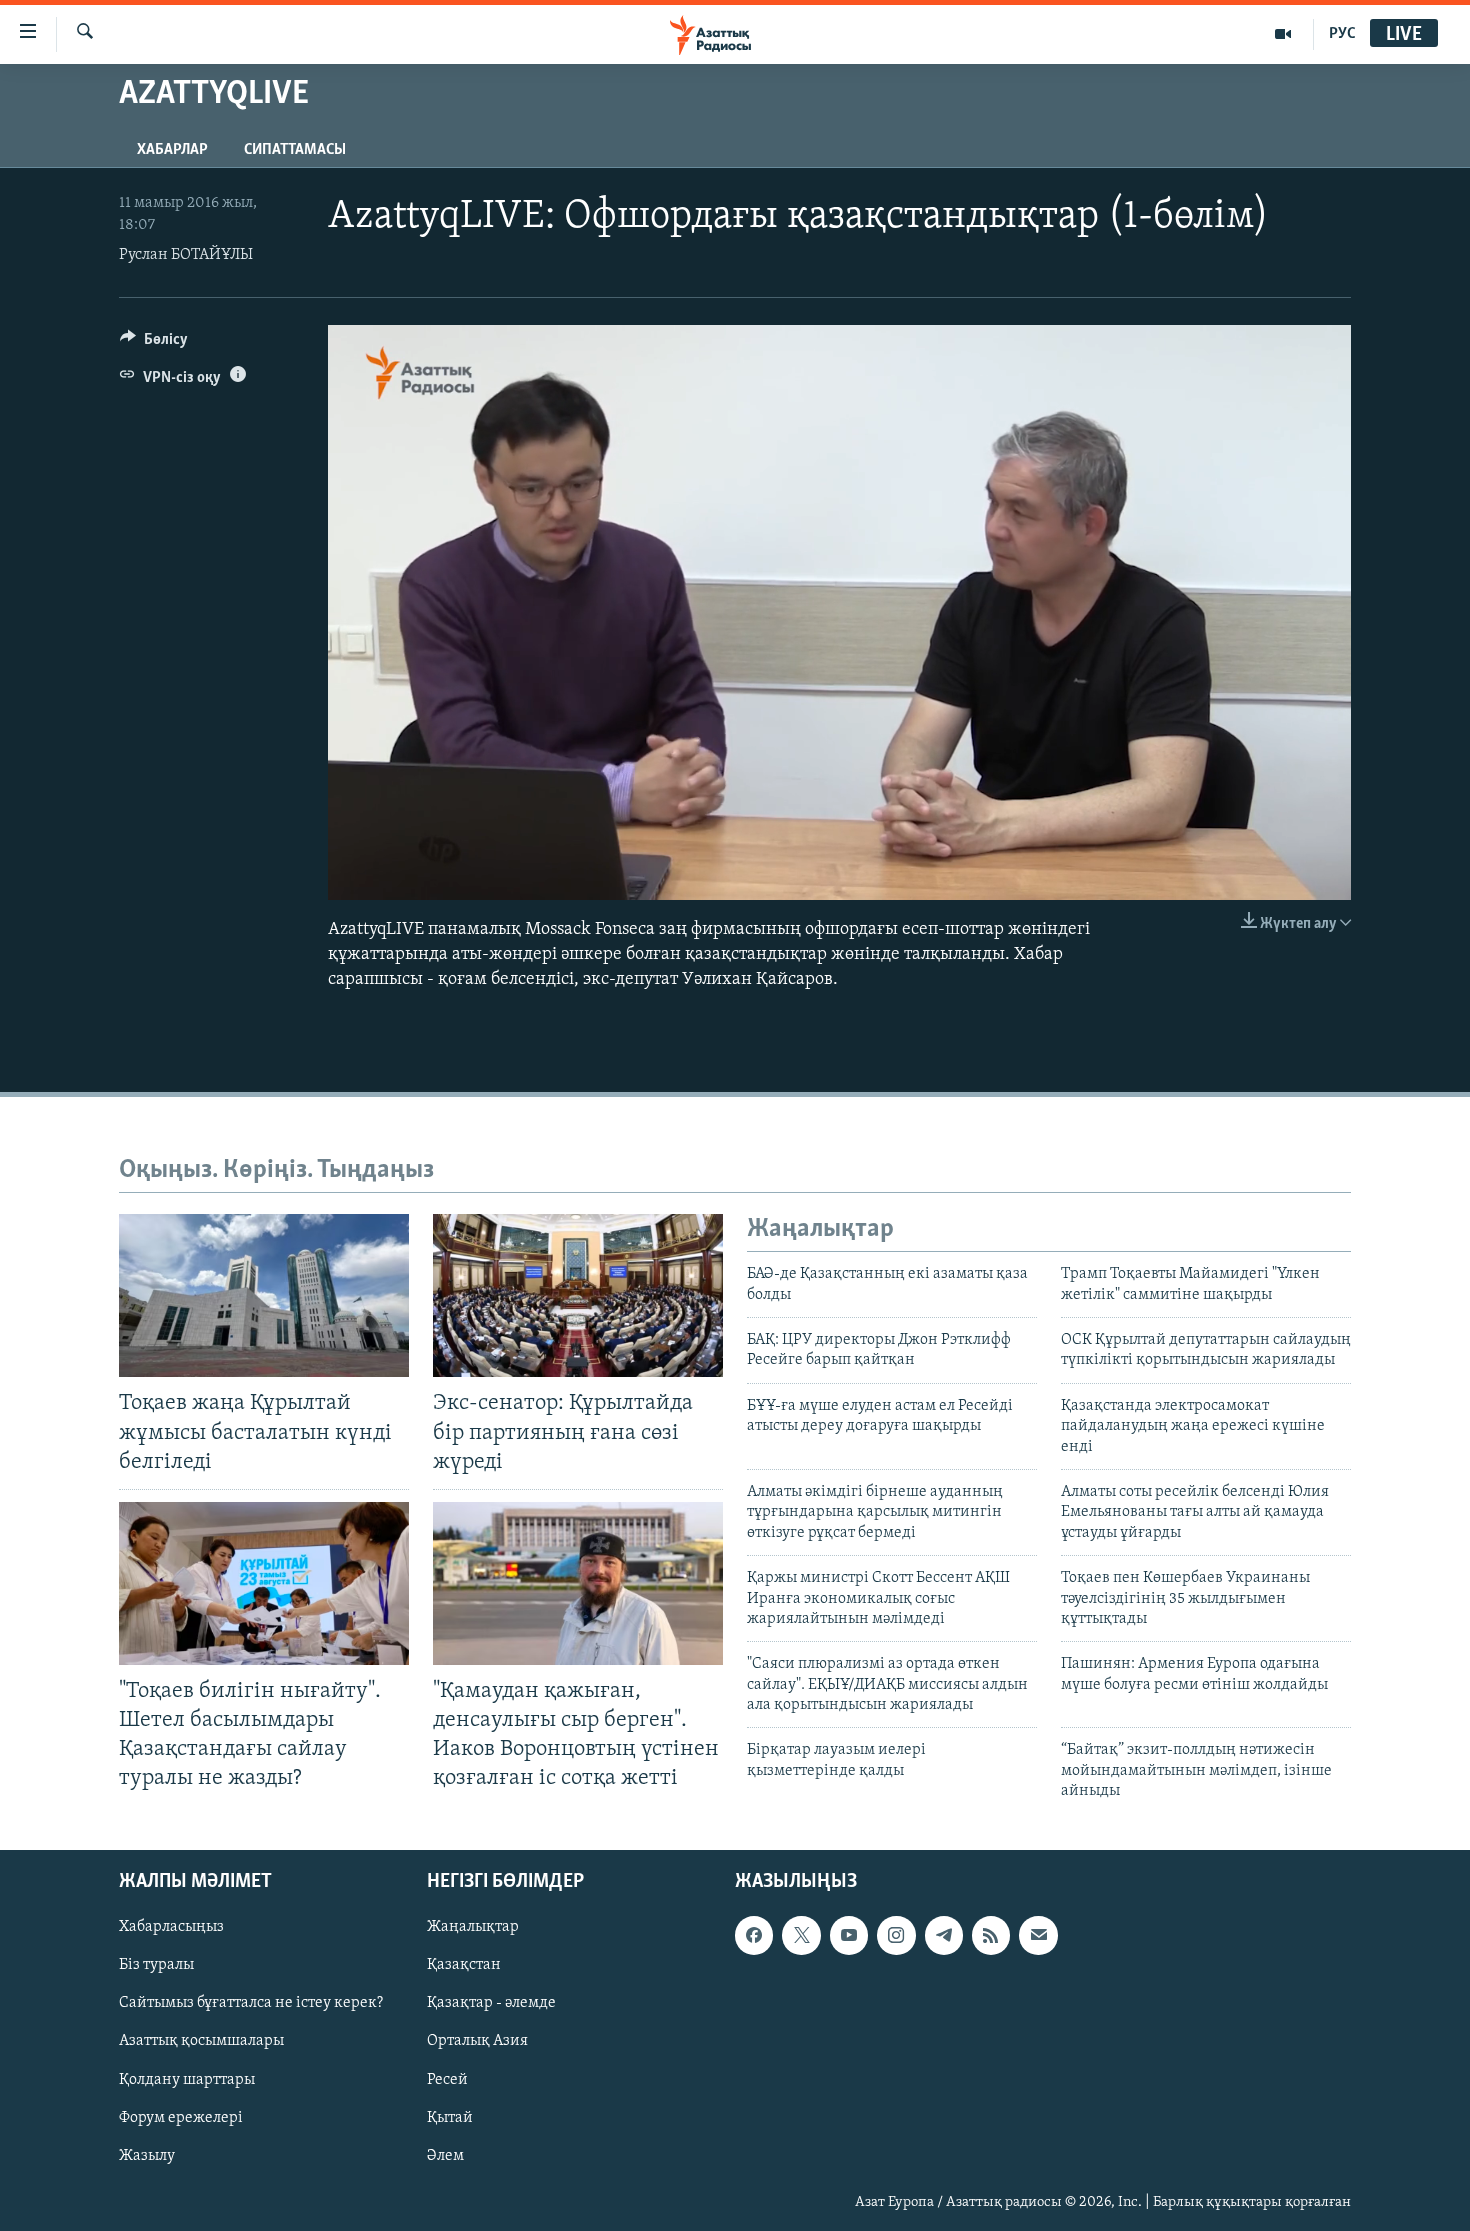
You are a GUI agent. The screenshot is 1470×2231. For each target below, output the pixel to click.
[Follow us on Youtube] (849, 1935)
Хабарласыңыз (171, 1927)
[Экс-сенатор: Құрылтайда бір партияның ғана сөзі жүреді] (578, 1295)
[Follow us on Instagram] (896, 1935)
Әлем (445, 2155)
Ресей (447, 2079)
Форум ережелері (181, 2117)
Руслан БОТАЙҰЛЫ (186, 255)
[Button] (154, 344)
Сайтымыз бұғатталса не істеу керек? (251, 2003)
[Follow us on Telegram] (944, 1935)
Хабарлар (172, 150)
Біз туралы (156, 1965)
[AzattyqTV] (1283, 34)
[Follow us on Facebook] (754, 1935)
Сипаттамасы (295, 150)
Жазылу (147, 2155)
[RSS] (991, 1935)
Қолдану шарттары (187, 2079)
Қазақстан (464, 1965)
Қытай (450, 2117)
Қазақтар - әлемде (491, 2003)
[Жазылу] (1038, 1935)
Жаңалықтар (473, 1927)
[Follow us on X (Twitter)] (801, 1935)
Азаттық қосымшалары (201, 2041)
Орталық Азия (477, 2041)
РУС (1342, 34)
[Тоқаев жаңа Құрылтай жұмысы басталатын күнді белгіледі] (264, 1295)
